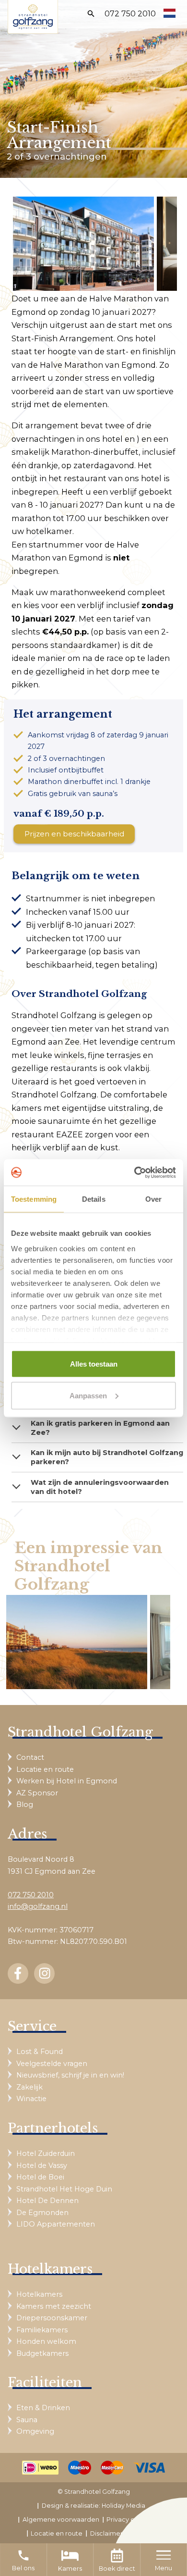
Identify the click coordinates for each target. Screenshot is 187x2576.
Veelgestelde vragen (52, 2064)
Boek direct (117, 2569)
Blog (25, 1804)
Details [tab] (94, 1199)
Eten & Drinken (43, 2408)
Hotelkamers (39, 2294)
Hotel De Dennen (47, 2201)
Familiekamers (42, 2330)
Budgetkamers (42, 2353)
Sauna (27, 2420)
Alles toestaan (94, 1364)
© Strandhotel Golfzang (94, 2492)
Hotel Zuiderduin (46, 2153)
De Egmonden (42, 2213)
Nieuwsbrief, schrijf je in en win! (70, 2075)
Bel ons (23, 2560)
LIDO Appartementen (56, 2224)
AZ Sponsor (37, 1793)
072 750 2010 (130, 14)
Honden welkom (46, 2341)
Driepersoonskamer (52, 2318)
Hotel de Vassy (42, 2165)
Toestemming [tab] (34, 1199)
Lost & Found (40, 2052)
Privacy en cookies (135, 2520)
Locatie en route (45, 1769)
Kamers (70, 2569)
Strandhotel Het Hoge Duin (64, 2189)
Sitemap (143, 2533)
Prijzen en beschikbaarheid (74, 834)
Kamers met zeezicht (54, 2306)
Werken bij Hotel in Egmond (67, 1781)
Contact (30, 1757)
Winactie (31, 2099)
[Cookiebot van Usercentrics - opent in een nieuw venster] (134, 1172)
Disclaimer (106, 2533)
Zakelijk (29, 2087)
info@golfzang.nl (38, 1906)
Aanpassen (88, 1395)
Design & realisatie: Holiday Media (93, 2506)
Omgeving (35, 2431)
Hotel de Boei (40, 2177)
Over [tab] (153, 1199)
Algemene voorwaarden (61, 2520)
